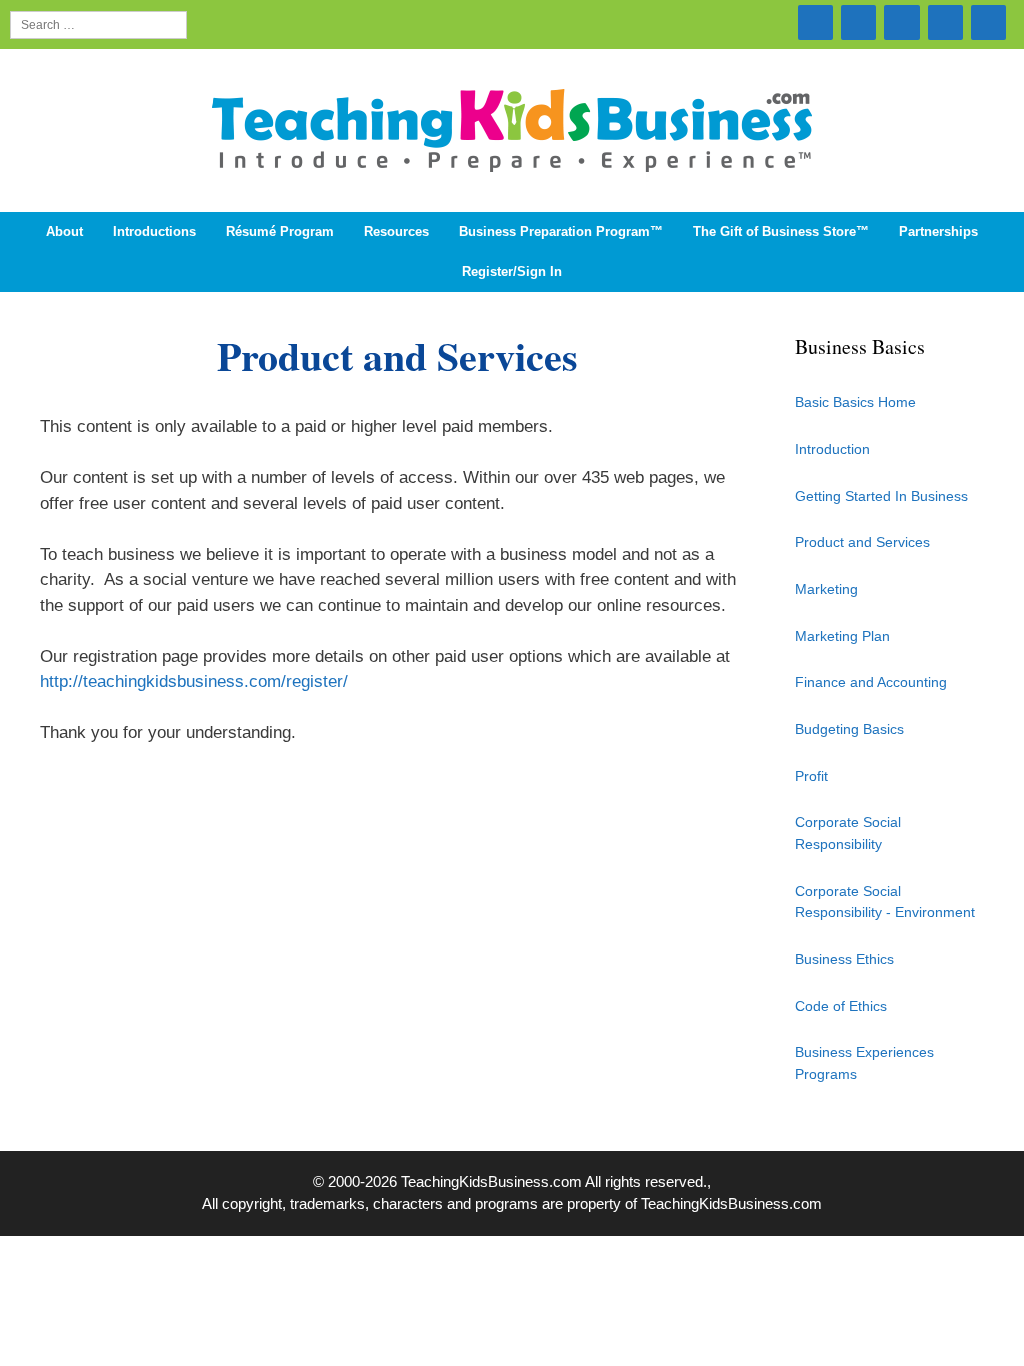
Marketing (826, 589)
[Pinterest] (988, 22)
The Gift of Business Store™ (781, 231)
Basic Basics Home (855, 402)
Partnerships (938, 231)
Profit (811, 776)
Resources (396, 231)
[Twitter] (815, 22)
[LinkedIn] (901, 22)
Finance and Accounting (871, 682)
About (64, 231)
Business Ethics (844, 959)
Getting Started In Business (881, 496)
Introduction (832, 449)
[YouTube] (858, 22)
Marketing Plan (842, 636)
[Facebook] (945, 22)
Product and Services (862, 542)
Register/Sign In (512, 271)
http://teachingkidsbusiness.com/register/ (194, 681)
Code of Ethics (841, 1006)
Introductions (154, 231)
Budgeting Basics (849, 729)
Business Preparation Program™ (561, 231)
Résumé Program (280, 231)
